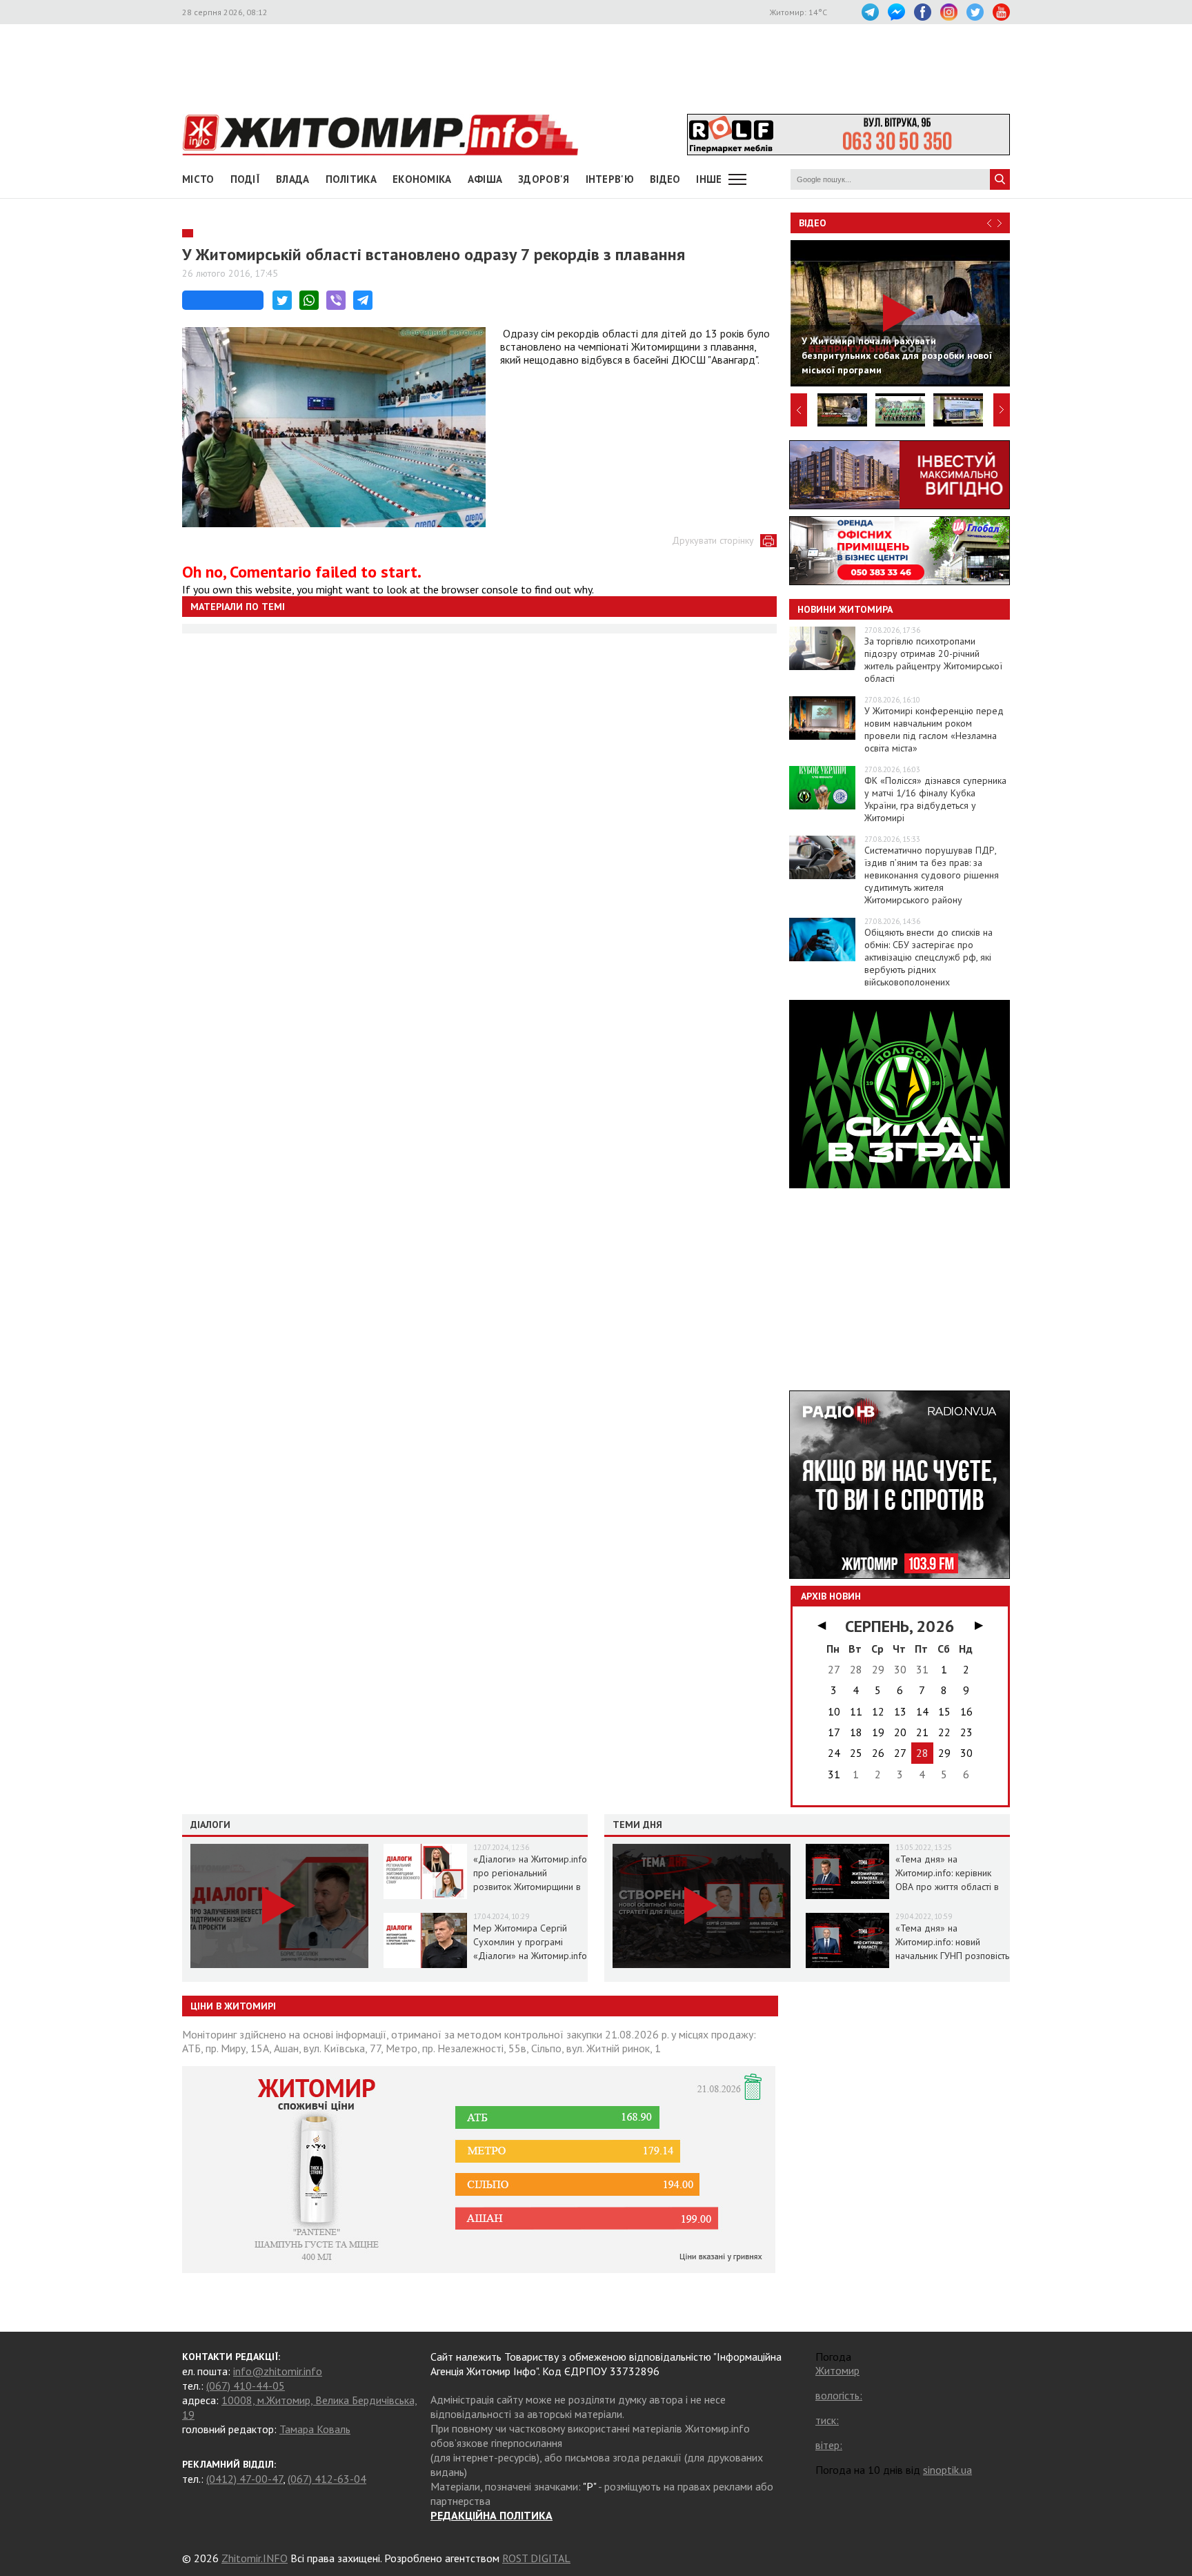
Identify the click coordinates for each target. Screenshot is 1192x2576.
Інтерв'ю (610, 179)
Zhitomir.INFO (255, 2558)
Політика (351, 179)
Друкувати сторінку (713, 540)
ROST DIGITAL (536, 2558)
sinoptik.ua (947, 2470)
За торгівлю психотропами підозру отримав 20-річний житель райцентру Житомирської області (933, 660)
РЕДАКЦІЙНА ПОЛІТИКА (491, 2515)
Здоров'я (544, 179)
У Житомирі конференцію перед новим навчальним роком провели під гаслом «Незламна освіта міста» (934, 729)
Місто (198, 179)
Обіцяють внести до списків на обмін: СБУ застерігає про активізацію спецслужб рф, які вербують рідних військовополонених (928, 957)
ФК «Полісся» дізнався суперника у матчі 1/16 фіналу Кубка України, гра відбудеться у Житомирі (935, 799)
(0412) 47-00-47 (245, 2479)
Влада (293, 179)
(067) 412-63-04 (327, 2479)
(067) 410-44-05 (246, 2386)
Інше (709, 179)
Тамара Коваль (315, 2429)
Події (246, 179)
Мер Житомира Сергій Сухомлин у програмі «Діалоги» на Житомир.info (530, 1942)
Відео (813, 223)
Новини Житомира (845, 609)
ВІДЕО (665, 179)
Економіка (422, 179)
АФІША (485, 179)
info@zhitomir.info (278, 2371)
